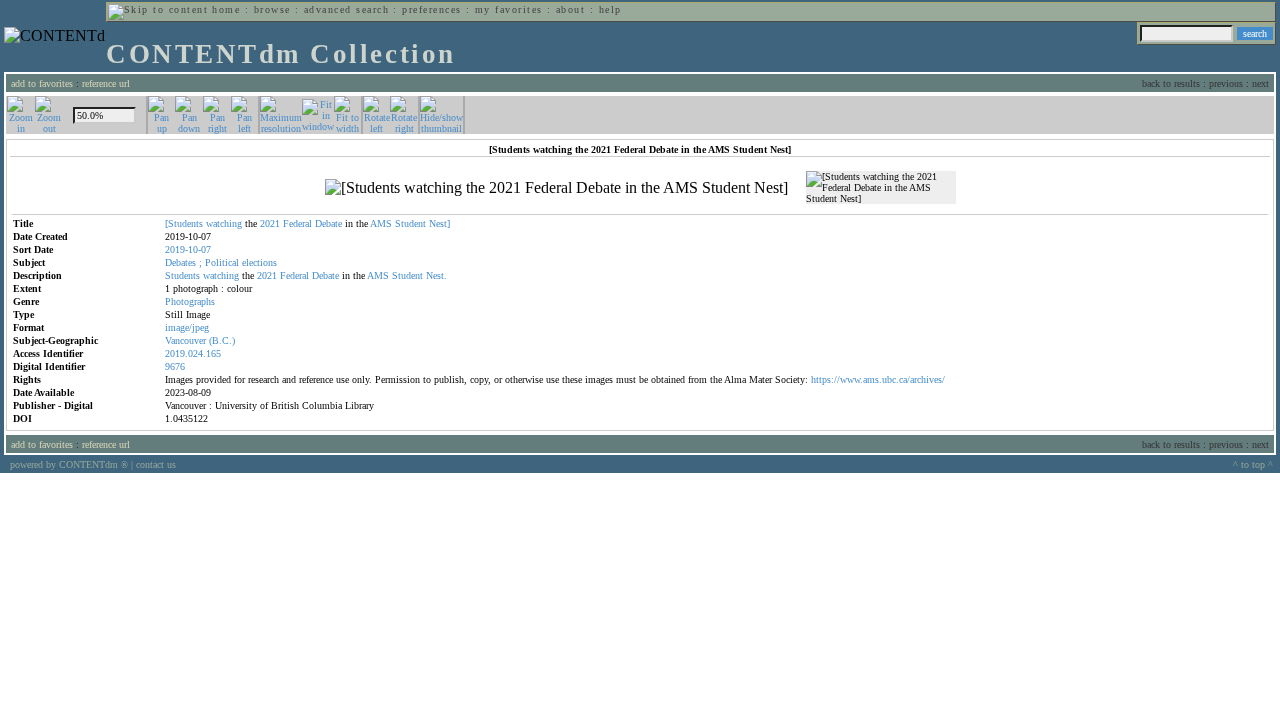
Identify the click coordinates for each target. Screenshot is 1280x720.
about (570, 9)
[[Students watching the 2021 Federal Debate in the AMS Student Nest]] (556, 188)
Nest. (436, 275)
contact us (156, 464)
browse (272, 9)
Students (182, 275)
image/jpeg (187, 327)
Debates (180, 262)
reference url (106, 83)
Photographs (190, 301)
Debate (328, 223)
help (610, 9)
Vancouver (185, 340)
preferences (431, 9)
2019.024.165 (193, 353)
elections (259, 262)
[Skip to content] (158, 9)
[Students (184, 223)
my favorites (509, 9)
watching (224, 223)
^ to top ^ (1253, 464)
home (226, 9)
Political (222, 262)
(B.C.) (222, 340)
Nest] (439, 223)
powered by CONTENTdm (69, 464)
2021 (270, 223)
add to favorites (42, 83)
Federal (297, 223)
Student (410, 223)
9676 (175, 366)
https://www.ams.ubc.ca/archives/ (878, 379)
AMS (381, 223)
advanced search (346, 9)
